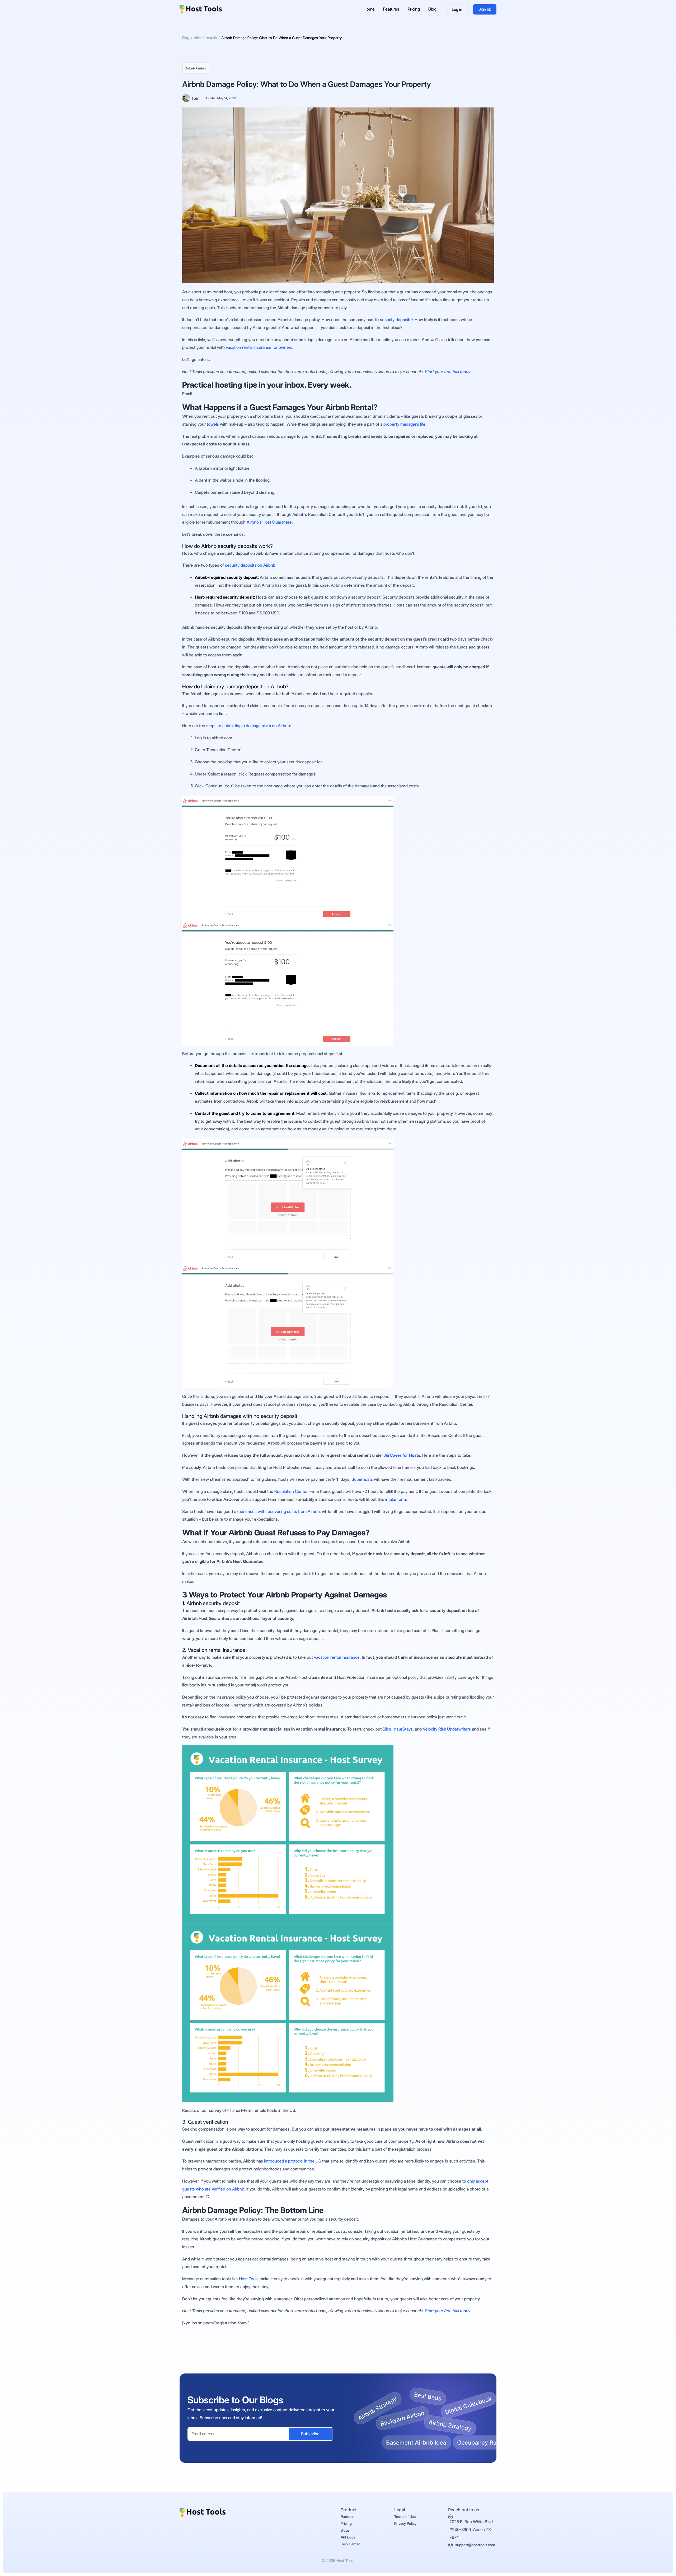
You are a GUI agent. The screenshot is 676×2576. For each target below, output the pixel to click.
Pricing (414, 9)
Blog (432, 9)
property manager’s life (404, 424)
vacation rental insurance (337, 1657)
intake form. (396, 1499)
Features (391, 9)
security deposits (395, 320)
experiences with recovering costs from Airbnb (277, 1512)
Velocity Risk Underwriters (447, 1729)
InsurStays (403, 1729)
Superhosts (362, 1479)
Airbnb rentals (196, 68)
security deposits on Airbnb (250, 565)
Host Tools (249, 2279)
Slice (387, 1729)
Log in (457, 10)
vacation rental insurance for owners (259, 347)
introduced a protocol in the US (293, 2161)
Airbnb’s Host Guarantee (269, 522)
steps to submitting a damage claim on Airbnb (248, 726)
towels (213, 424)
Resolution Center (291, 1491)
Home (369, 9)
